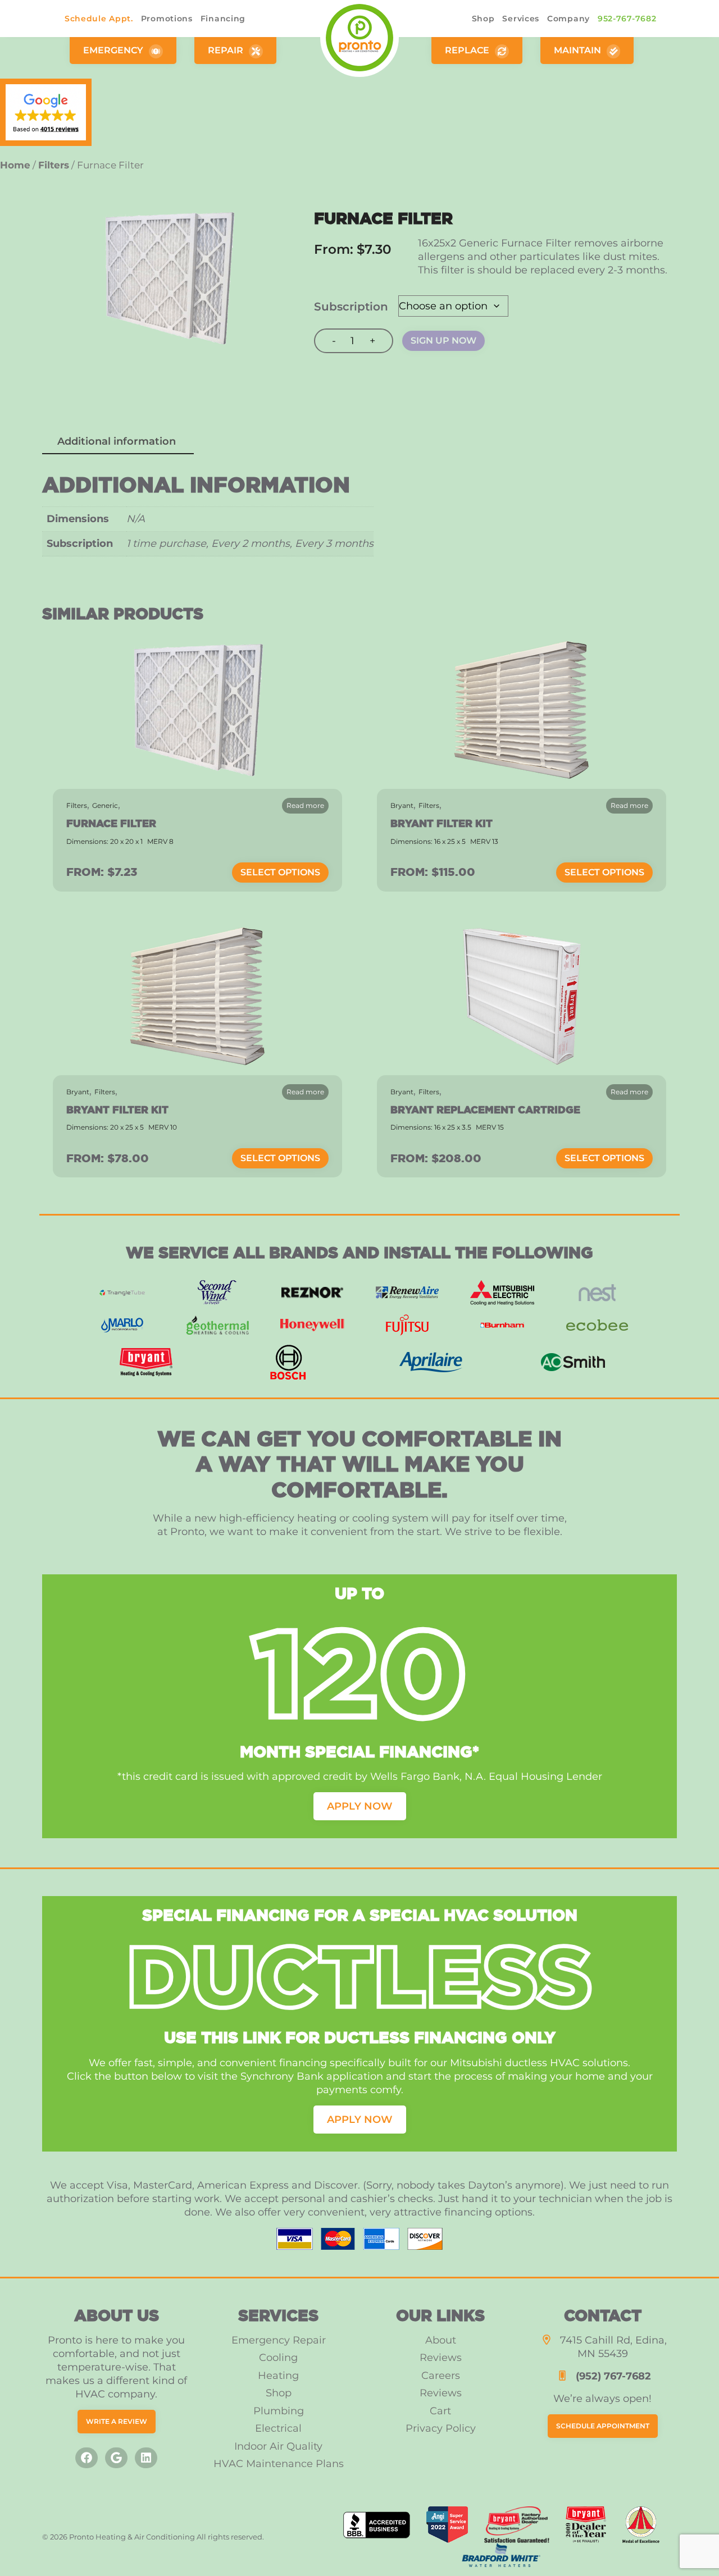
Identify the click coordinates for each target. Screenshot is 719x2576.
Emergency (114, 50)
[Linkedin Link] (146, 2458)
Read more (305, 805)
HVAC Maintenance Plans (279, 2464)
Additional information (117, 441)
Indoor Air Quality (278, 2446)
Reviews (441, 2358)
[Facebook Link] (87, 2458)
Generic (105, 805)
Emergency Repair (279, 2340)
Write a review (117, 2421)
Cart (440, 2411)
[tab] (117, 442)
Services (521, 19)
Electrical (278, 2428)
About (441, 2340)
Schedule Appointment (603, 2426)
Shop (483, 19)
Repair (227, 50)
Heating (278, 2376)
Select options (280, 872)
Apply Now (360, 1806)
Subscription (351, 307)
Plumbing (279, 2411)
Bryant (402, 805)
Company (568, 19)
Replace (468, 50)
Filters (429, 805)
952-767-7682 (627, 19)
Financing (223, 19)
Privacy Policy (441, 2428)
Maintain (579, 50)
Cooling (278, 2358)
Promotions (167, 19)
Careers (441, 2376)
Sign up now (443, 341)
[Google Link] (116, 2458)
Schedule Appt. (99, 19)
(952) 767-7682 (613, 2376)
